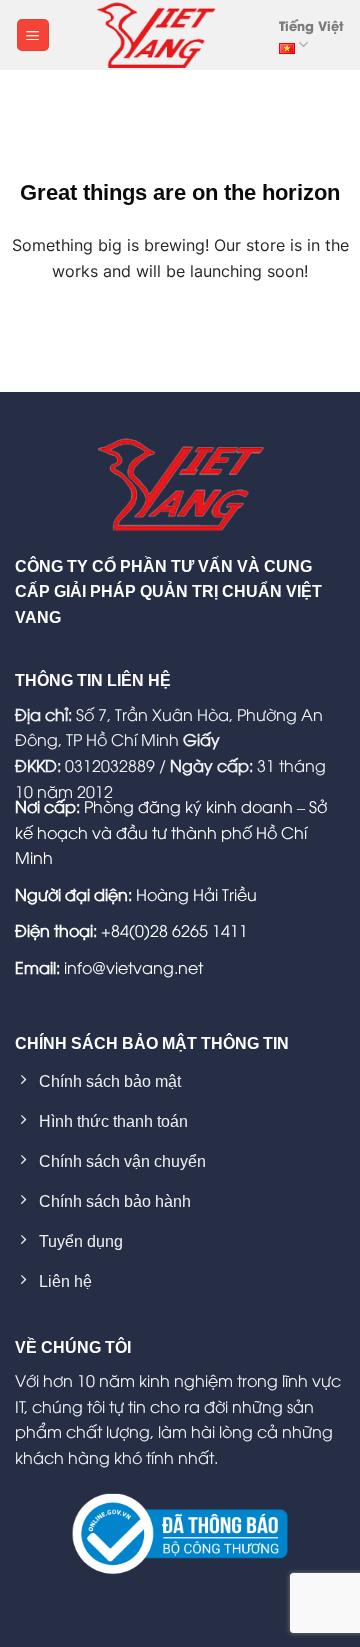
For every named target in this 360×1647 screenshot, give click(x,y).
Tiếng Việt (311, 25)
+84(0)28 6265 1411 (174, 930)
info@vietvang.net (133, 967)
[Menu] (33, 35)
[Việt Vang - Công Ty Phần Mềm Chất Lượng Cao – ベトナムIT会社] (156, 35)
